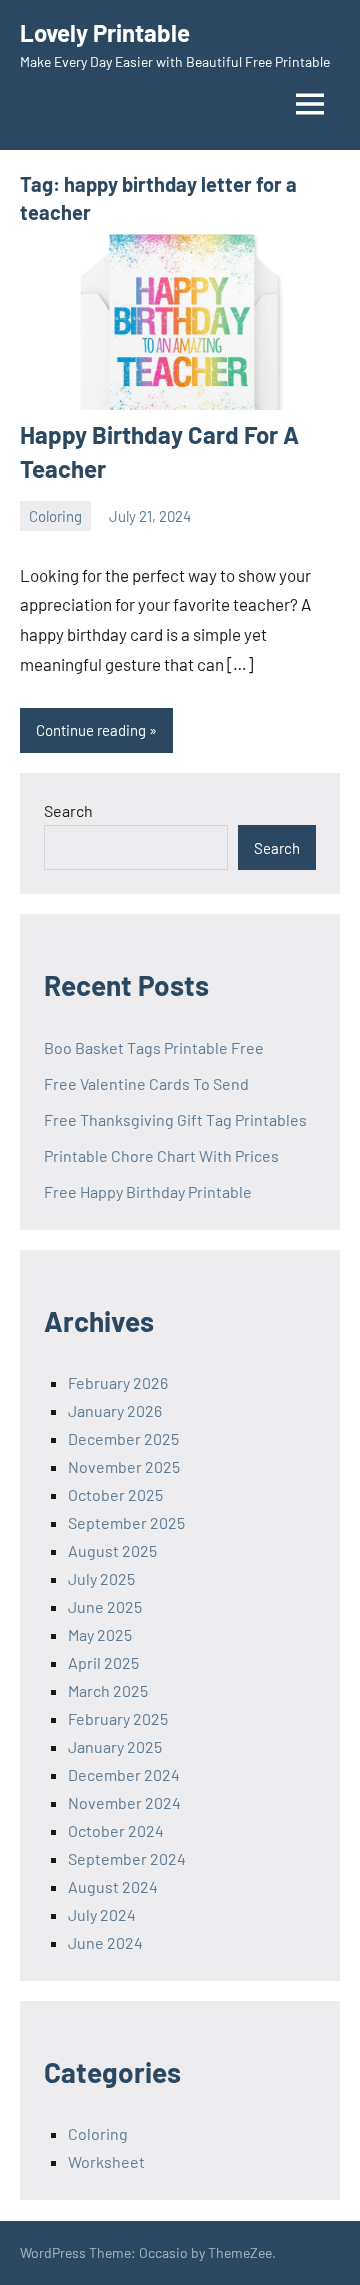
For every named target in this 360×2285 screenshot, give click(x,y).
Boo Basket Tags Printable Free (154, 1047)
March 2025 (108, 1690)
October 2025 (115, 1494)
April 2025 (103, 1662)
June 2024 (105, 1942)
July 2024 (102, 1914)
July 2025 (101, 1578)
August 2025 (112, 1550)
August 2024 (113, 1886)
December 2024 (124, 1774)
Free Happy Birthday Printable (148, 1191)
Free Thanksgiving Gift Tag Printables (175, 1119)
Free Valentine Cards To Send (146, 1083)
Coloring (55, 516)
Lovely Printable (105, 32)
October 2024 (116, 1830)
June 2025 (105, 1606)
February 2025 (118, 1718)
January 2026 (115, 1410)
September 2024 (127, 1858)
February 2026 (118, 1382)
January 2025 (115, 1746)
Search (68, 810)
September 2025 (126, 1522)
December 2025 (123, 1438)
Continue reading (91, 730)
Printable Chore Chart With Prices (161, 1155)
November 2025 (124, 1466)
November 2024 (124, 1802)
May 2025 (100, 1634)
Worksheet (106, 2161)
